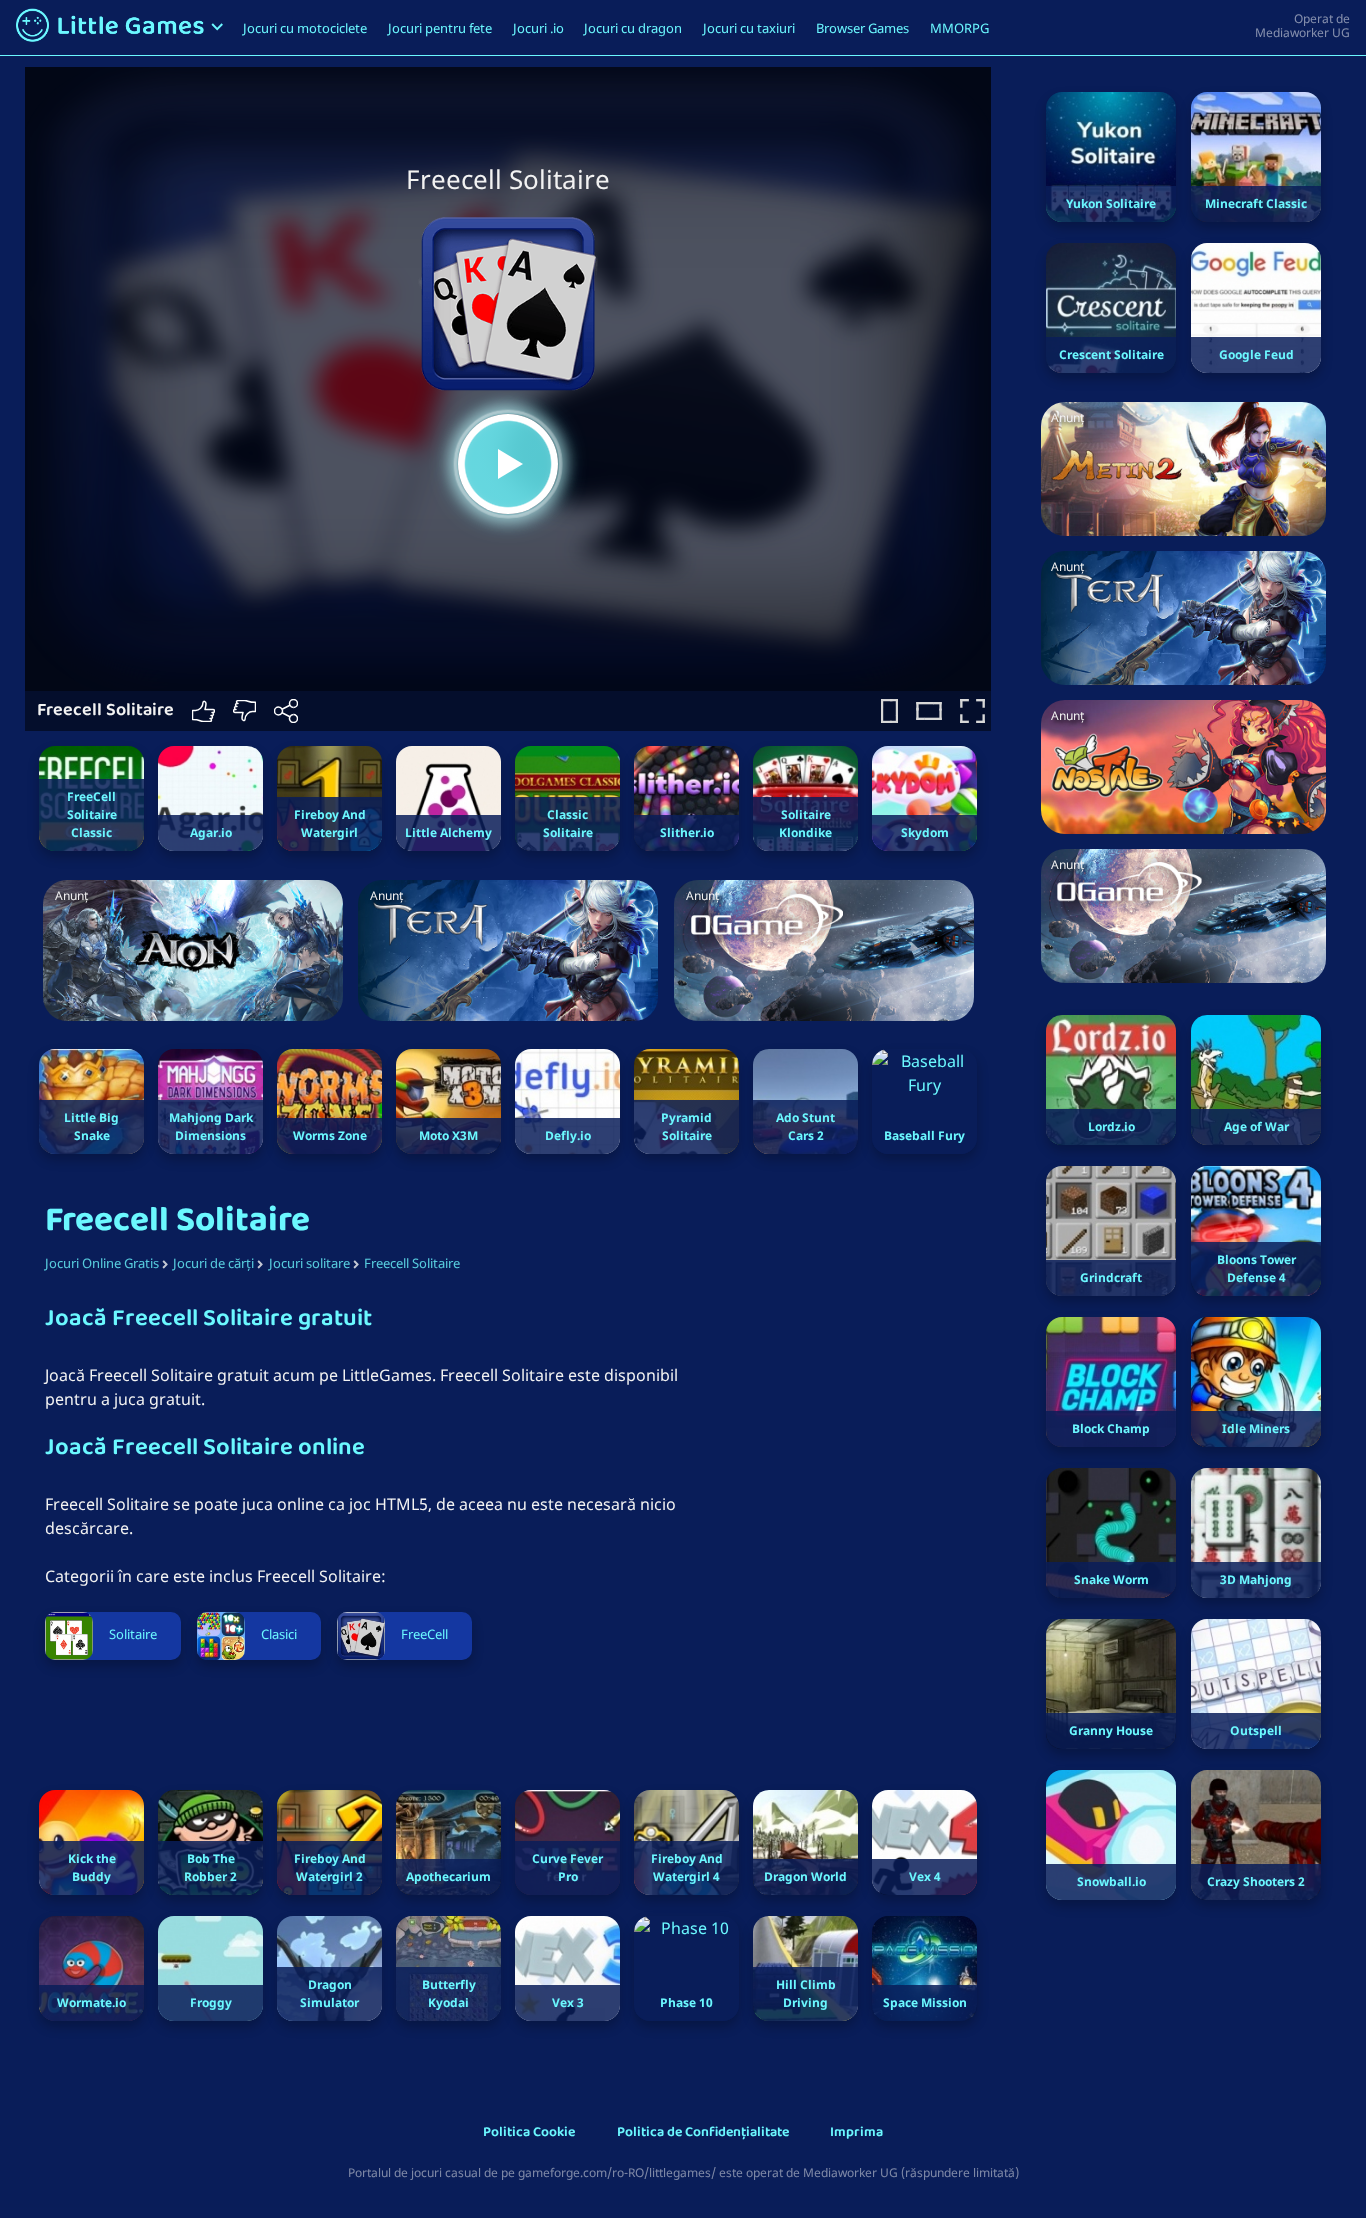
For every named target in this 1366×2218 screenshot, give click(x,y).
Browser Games (862, 28)
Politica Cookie (529, 2133)
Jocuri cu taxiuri (749, 28)
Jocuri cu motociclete (305, 28)
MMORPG (959, 28)
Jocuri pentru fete (440, 28)
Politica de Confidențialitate (703, 2133)
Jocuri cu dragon (633, 28)
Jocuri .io (538, 28)
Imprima (856, 2133)
